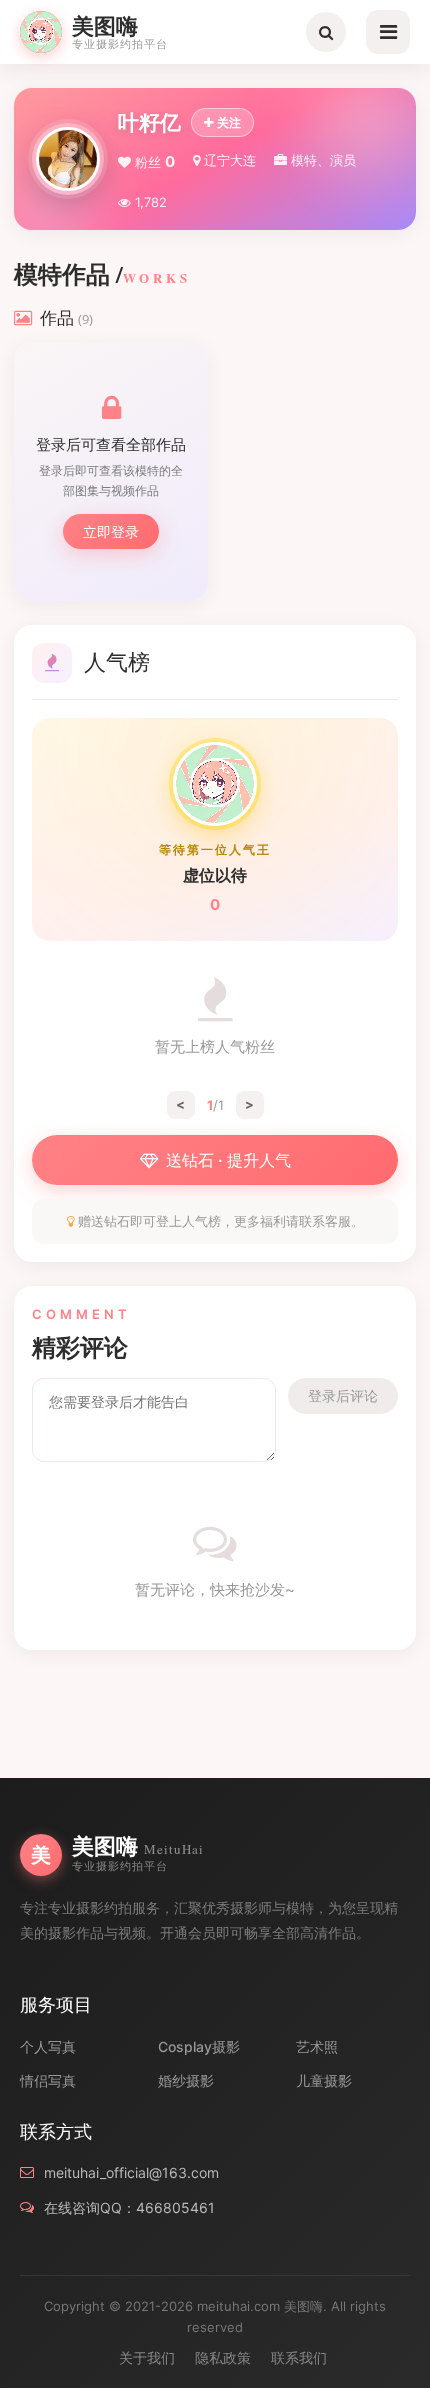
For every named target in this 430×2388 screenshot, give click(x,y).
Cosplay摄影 (199, 2046)
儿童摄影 (324, 2080)
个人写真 (48, 2046)
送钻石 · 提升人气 (228, 1160)
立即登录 (111, 531)
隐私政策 (223, 2357)
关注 (229, 122)
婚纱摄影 (186, 2080)
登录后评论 (343, 1395)
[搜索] (326, 32)
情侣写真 (48, 2080)
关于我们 (147, 2357)
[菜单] (388, 32)
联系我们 (299, 2357)
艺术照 (317, 2046)
